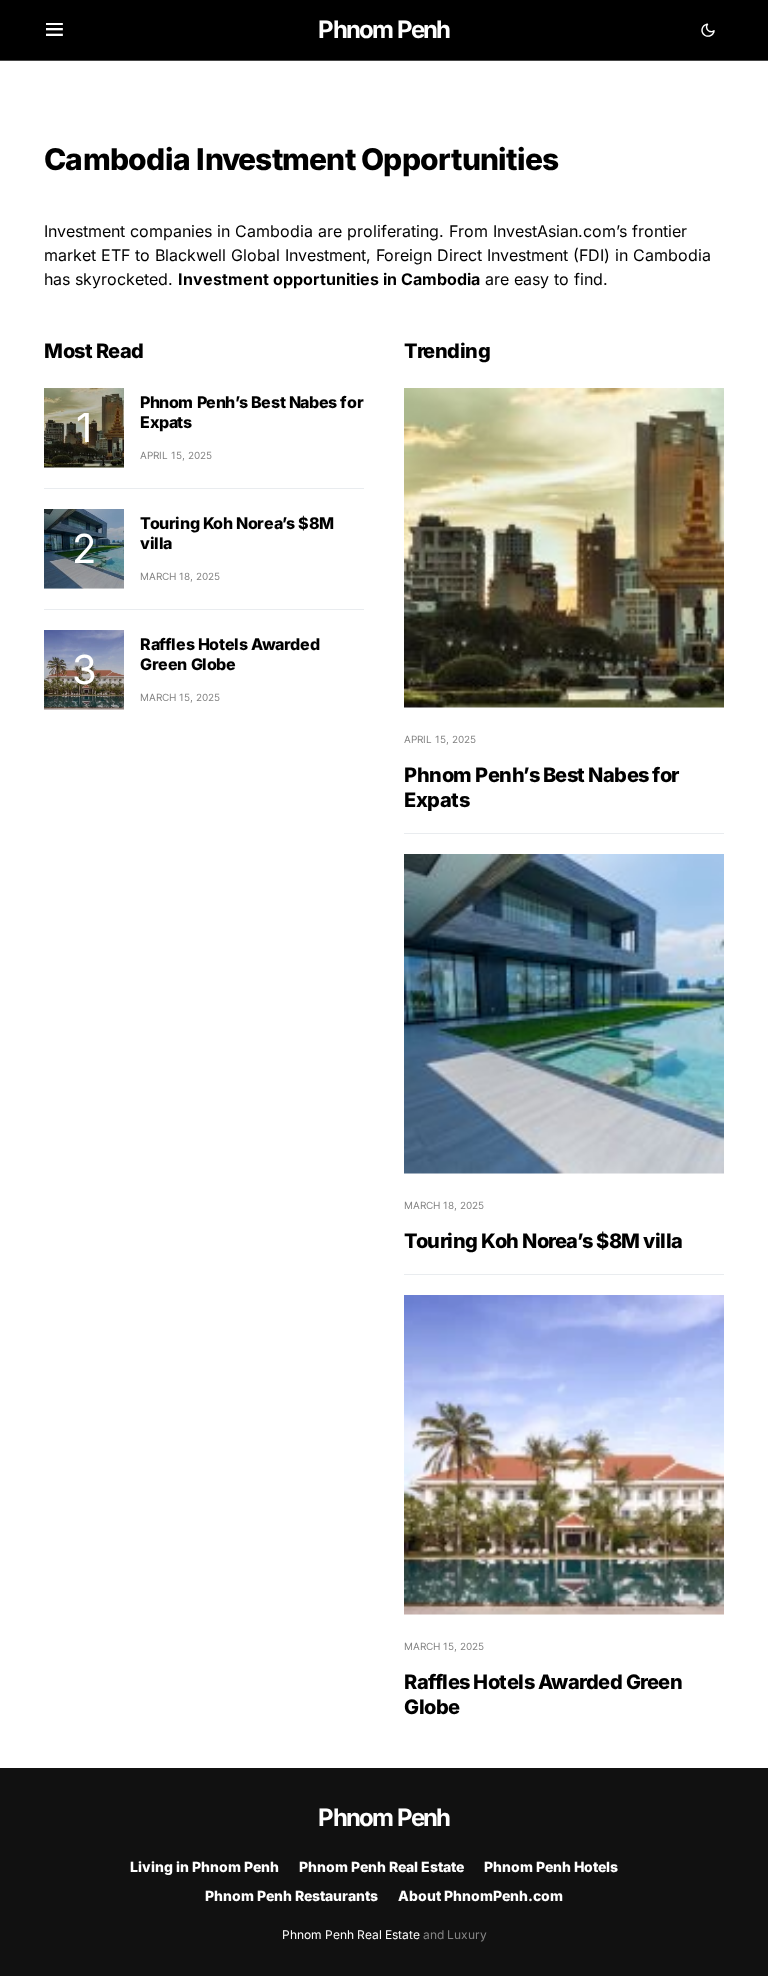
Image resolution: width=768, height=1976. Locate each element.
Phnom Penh (383, 29)
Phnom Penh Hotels (551, 1866)
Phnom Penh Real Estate (381, 1866)
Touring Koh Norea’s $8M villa (543, 1241)
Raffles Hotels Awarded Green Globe (229, 654)
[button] (54, 30)
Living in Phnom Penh (204, 1866)
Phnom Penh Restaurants (291, 1895)
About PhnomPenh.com (480, 1895)
